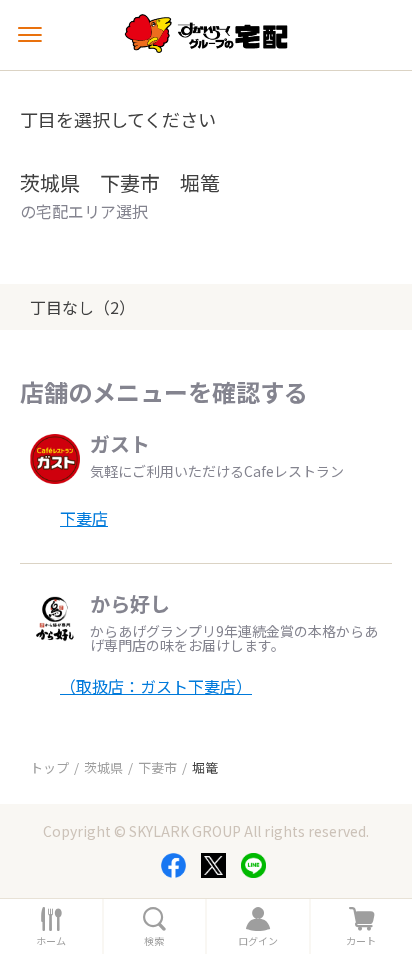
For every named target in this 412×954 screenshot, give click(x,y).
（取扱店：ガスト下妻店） (156, 686)
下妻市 (157, 767)
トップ (49, 767)
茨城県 (103, 767)
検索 (154, 941)
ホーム (51, 941)
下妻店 (84, 518)
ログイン (258, 941)
